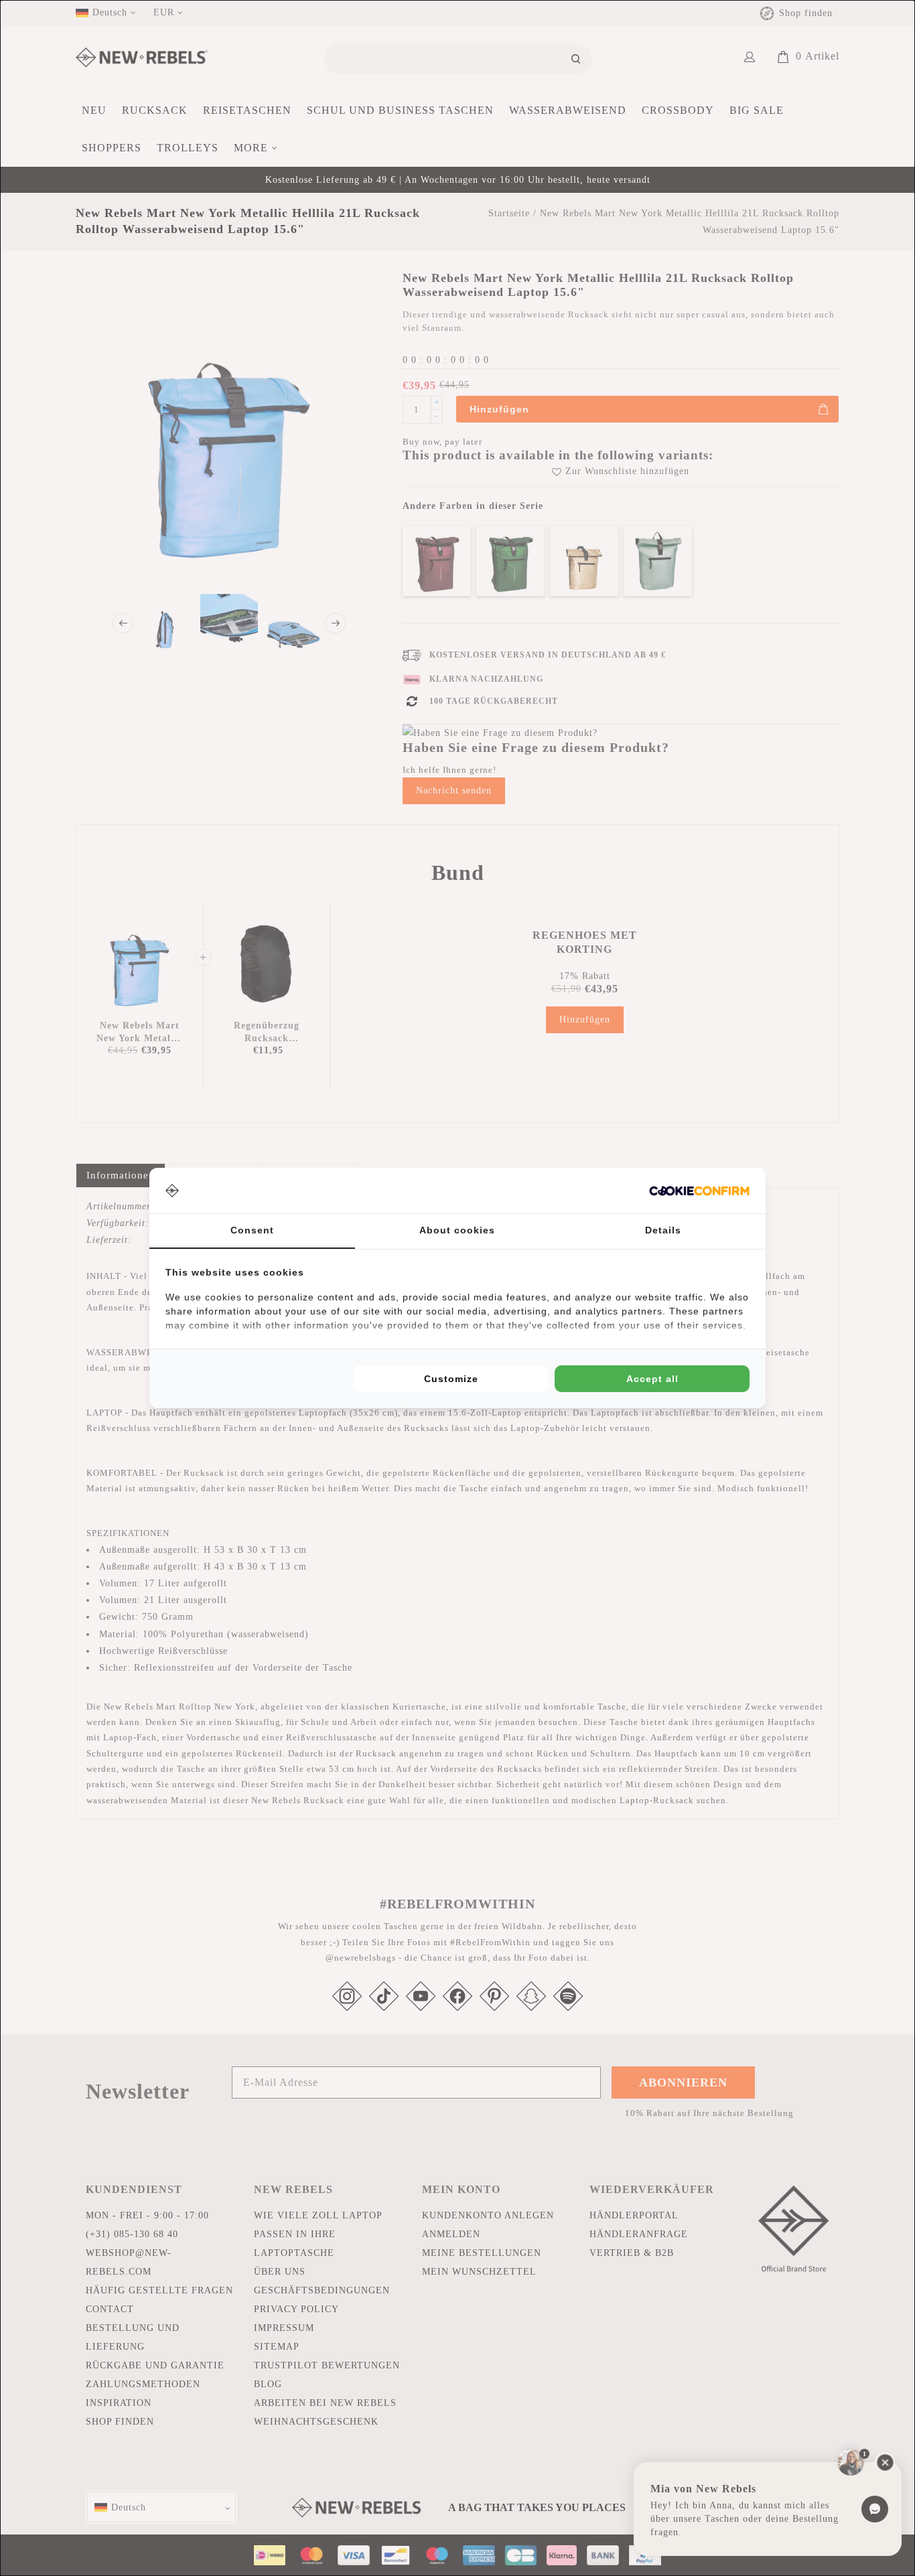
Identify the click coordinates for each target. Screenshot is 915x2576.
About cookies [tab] (457, 1230)
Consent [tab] (252, 1230)
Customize (451, 1379)
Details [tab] (663, 1230)
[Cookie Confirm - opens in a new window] (699, 1191)
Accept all (652, 1379)
